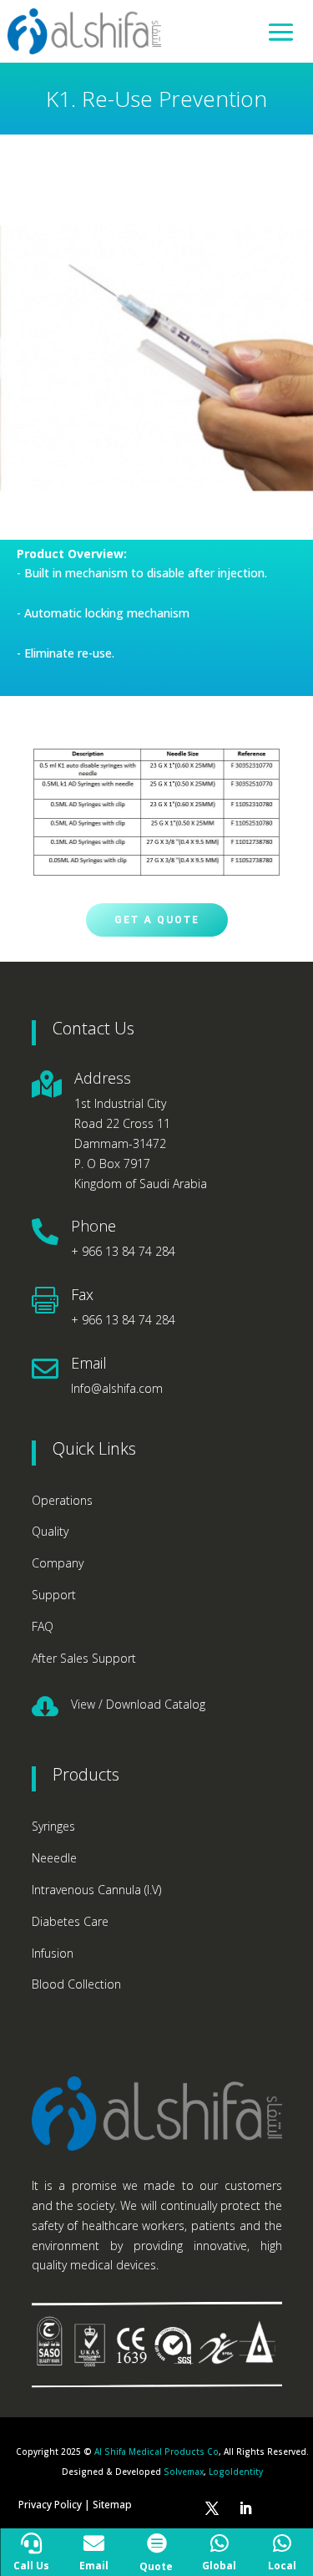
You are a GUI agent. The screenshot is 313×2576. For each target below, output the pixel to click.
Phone (93, 1226)
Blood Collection (76, 1984)
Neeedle (54, 1858)
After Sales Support (84, 1658)
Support (54, 1595)
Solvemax (184, 2472)
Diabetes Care (70, 1921)
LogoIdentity (236, 2472)
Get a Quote (157, 920)
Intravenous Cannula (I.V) (96, 1890)
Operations (62, 1500)
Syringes (53, 1826)
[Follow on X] (212, 2508)
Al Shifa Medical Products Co (156, 2452)
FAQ (43, 1626)
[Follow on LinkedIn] (245, 2508)
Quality (50, 1531)
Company (58, 1563)
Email (89, 1363)
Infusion (53, 1953)
